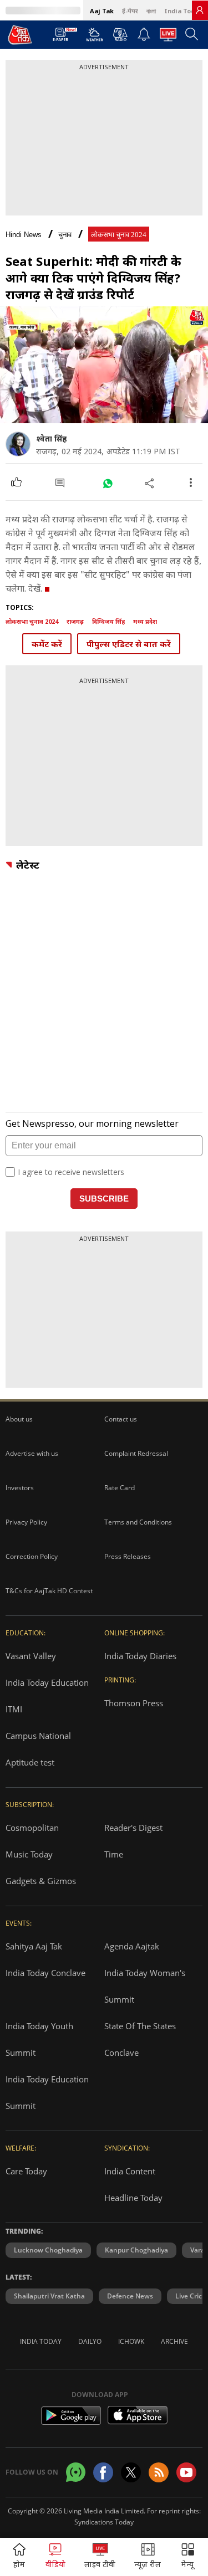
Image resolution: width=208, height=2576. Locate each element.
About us (19, 1419)
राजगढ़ (75, 621)
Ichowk (131, 2341)
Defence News (130, 2296)
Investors (20, 1488)
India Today (183, 11)
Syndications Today (104, 2522)
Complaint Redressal (136, 1453)
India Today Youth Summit (39, 2039)
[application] (104, 365)
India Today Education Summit (47, 2092)
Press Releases (128, 1556)
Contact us (121, 1419)
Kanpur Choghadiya (136, 2250)
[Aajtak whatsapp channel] (76, 2472)
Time (114, 1854)
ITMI (14, 1709)
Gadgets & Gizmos (41, 1881)
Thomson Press (134, 1703)
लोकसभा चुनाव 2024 (119, 235)
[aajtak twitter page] (131, 2472)
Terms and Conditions (138, 1522)
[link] (200, 10)
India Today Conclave (45, 1973)
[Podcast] (120, 34)
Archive (174, 2341)
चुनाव (65, 235)
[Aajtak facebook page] (103, 2472)
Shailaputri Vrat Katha (49, 2296)
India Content (130, 2171)
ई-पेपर (130, 11)
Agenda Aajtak (132, 1946)
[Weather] (95, 38)
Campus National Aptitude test (38, 1749)
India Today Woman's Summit (145, 1986)
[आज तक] (20, 34)
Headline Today (133, 2198)
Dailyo (90, 2341)
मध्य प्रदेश (145, 621)
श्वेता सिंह (51, 438)
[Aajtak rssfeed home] (159, 2472)
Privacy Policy (26, 1522)
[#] (107, 483)
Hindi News (24, 235)
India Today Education (47, 1682)
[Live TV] (168, 38)
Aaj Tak (102, 11)
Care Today (26, 2171)
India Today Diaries (140, 1656)
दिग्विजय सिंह (108, 621)
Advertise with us (32, 1453)
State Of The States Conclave (140, 2039)
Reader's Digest (133, 1828)
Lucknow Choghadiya (48, 2250)
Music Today (29, 1854)
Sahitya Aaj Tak (34, 1946)
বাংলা (151, 11)
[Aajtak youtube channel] (186, 2472)
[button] (188, 2557)
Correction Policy (32, 1556)
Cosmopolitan (32, 1828)
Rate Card (120, 1488)
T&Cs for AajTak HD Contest (49, 1591)
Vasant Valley (31, 1656)
